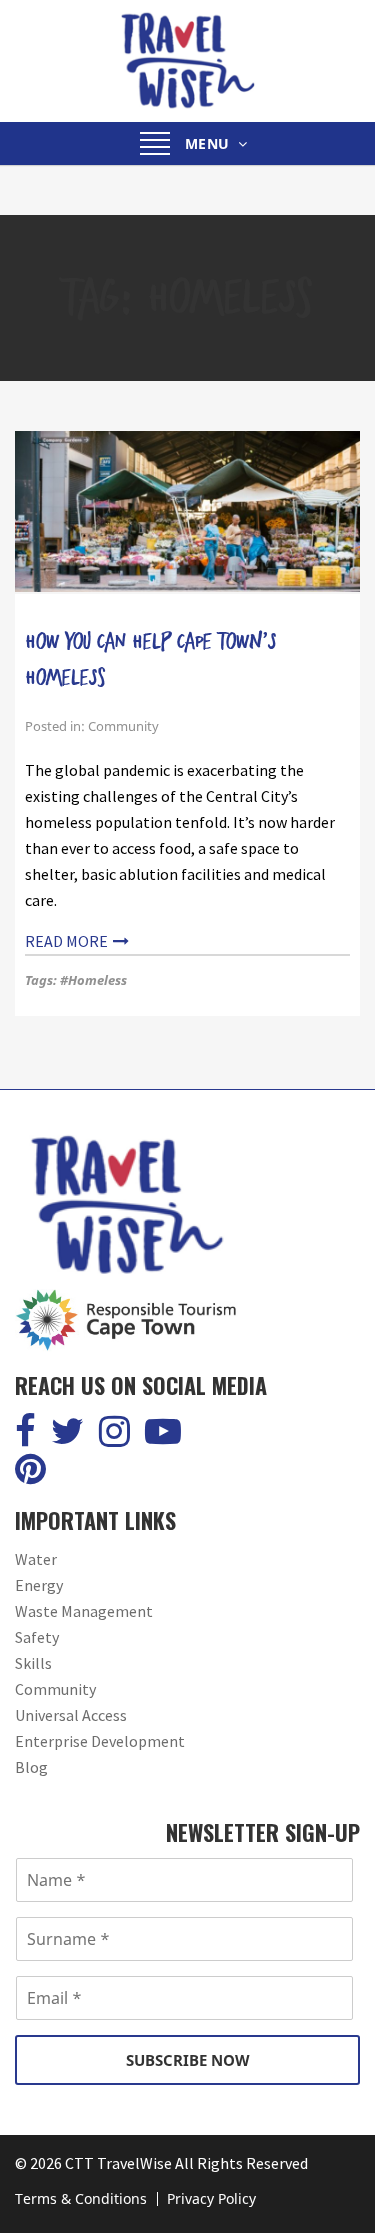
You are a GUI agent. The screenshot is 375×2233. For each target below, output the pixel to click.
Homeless (97, 980)
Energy (39, 1585)
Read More (66, 941)
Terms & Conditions (81, 2198)
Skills (33, 1663)
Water (36, 1559)
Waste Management (84, 1611)
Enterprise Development (100, 1741)
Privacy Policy (211, 2198)
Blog (31, 1767)
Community (123, 726)
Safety (37, 1637)
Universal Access (71, 1715)
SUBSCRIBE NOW (188, 2060)
